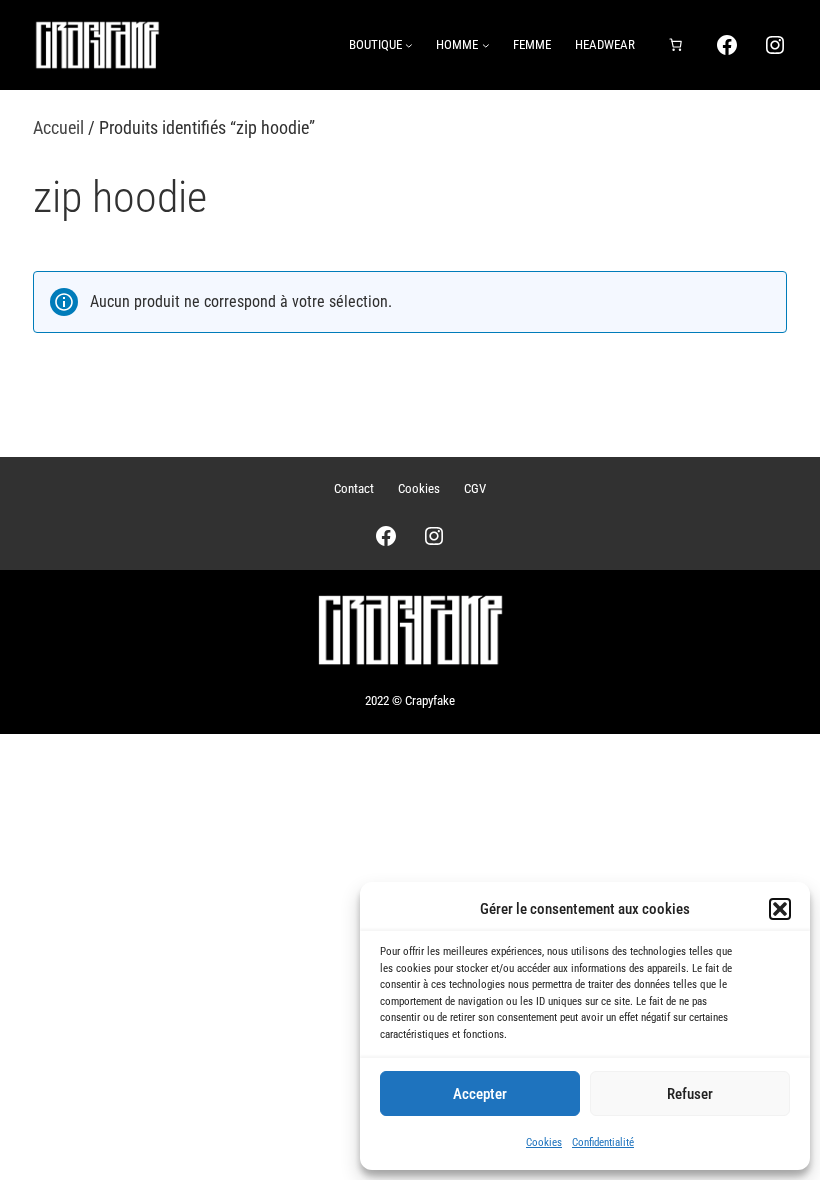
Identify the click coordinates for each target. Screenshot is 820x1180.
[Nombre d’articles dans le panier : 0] (675, 45)
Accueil (58, 127)
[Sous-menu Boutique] (409, 45)
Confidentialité (603, 1142)
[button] (780, 909)
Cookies (544, 1142)
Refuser (690, 1094)
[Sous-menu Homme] (486, 45)
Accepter (480, 1094)
